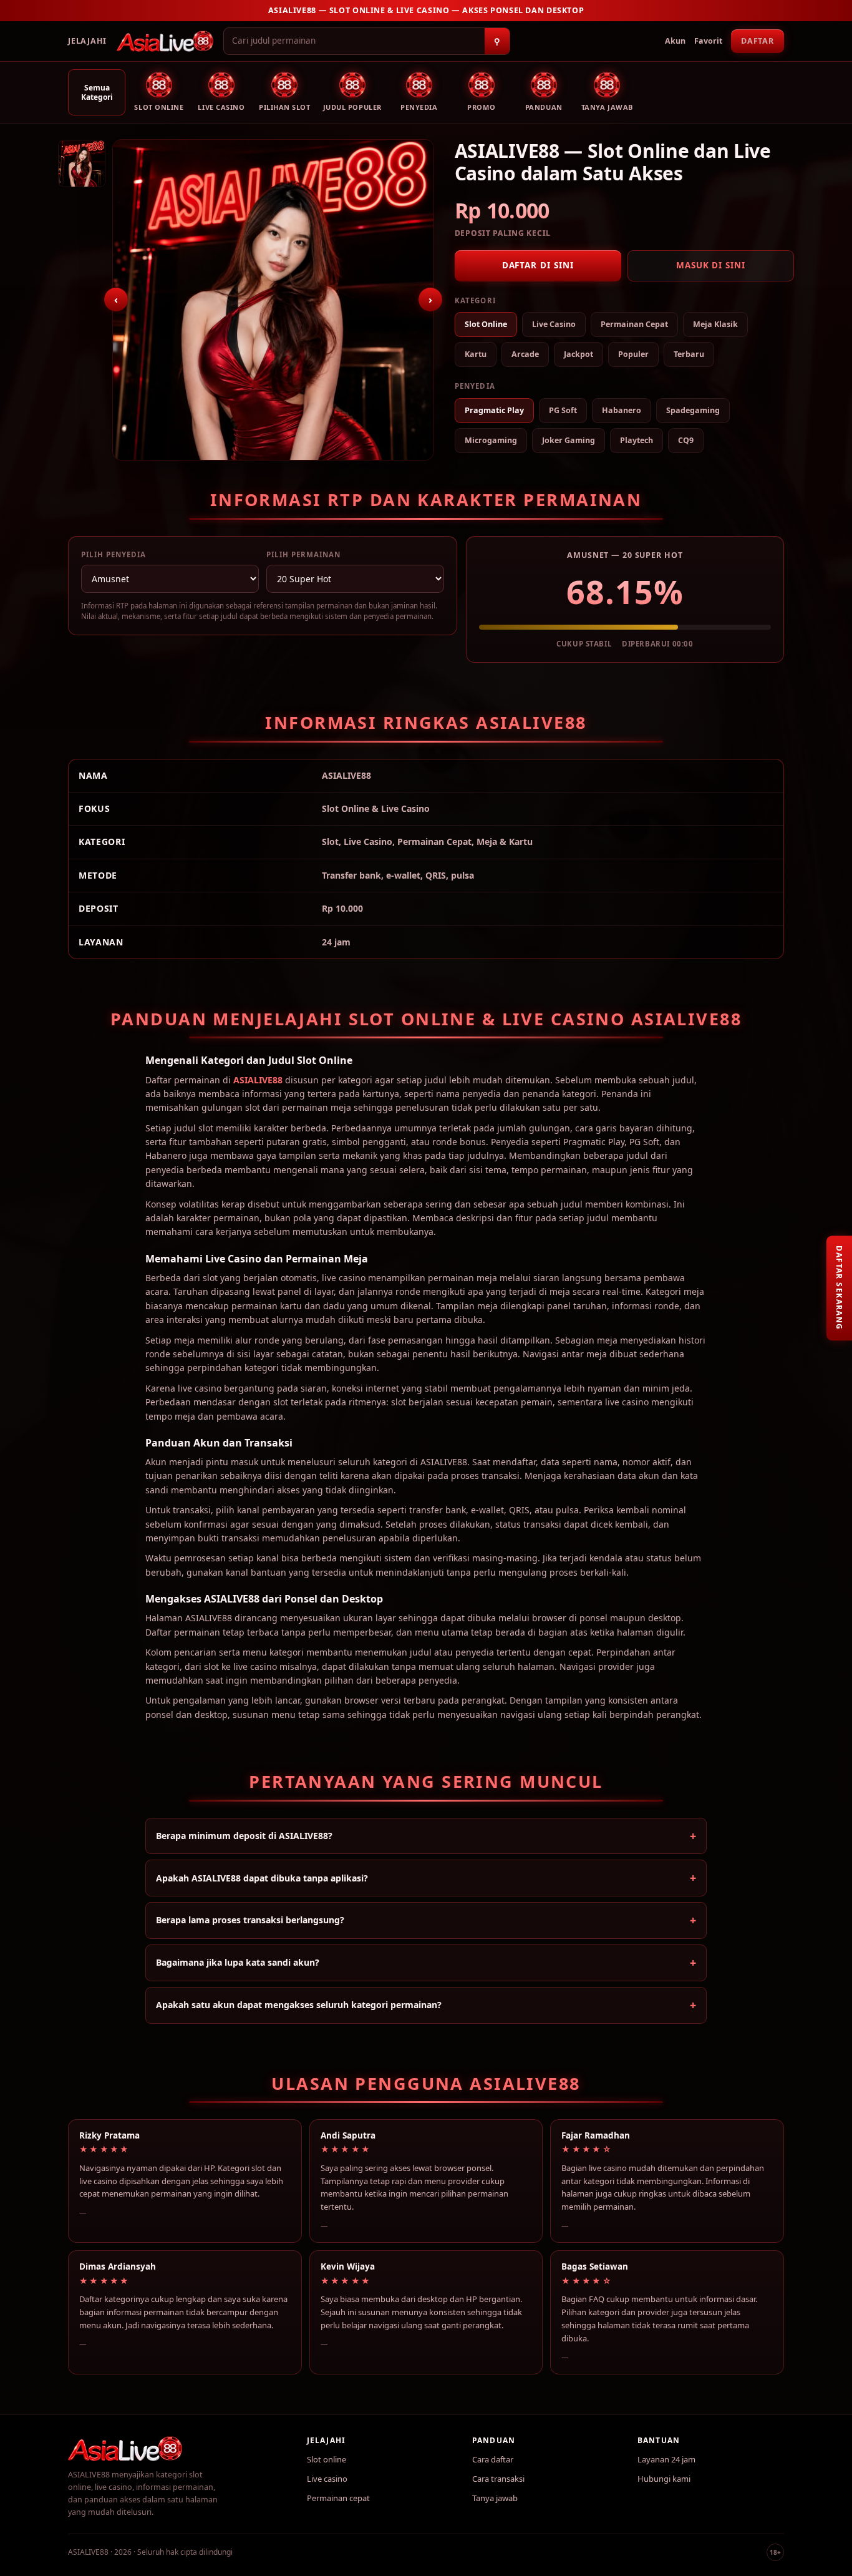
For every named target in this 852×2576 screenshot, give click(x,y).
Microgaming (491, 440)
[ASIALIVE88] (165, 41)
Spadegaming (693, 410)
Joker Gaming (569, 440)
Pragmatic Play (494, 410)
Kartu (476, 354)
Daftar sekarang (839, 1288)
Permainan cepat (338, 2498)
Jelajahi (87, 41)
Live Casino (554, 324)
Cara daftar (493, 2459)
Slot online (327, 2459)
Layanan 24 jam (666, 2459)
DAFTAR (758, 41)
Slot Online (486, 324)
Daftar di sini (538, 265)
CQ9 (686, 440)
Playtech (637, 440)
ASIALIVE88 (258, 1080)
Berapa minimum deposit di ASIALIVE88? (244, 1836)
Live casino (327, 2479)
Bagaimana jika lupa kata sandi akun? (238, 1962)
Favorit (708, 41)
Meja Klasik (715, 324)
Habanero (622, 410)
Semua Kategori (97, 92)
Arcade (525, 354)
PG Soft (563, 410)
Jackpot (578, 354)
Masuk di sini (711, 265)
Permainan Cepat (634, 324)
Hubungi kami (664, 2479)
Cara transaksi (498, 2479)
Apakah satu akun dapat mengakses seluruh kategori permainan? (299, 2005)
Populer (633, 354)
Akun (675, 41)
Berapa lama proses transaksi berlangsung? (250, 1920)
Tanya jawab (495, 2498)
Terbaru (689, 354)
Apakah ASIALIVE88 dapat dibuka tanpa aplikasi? (262, 1878)
